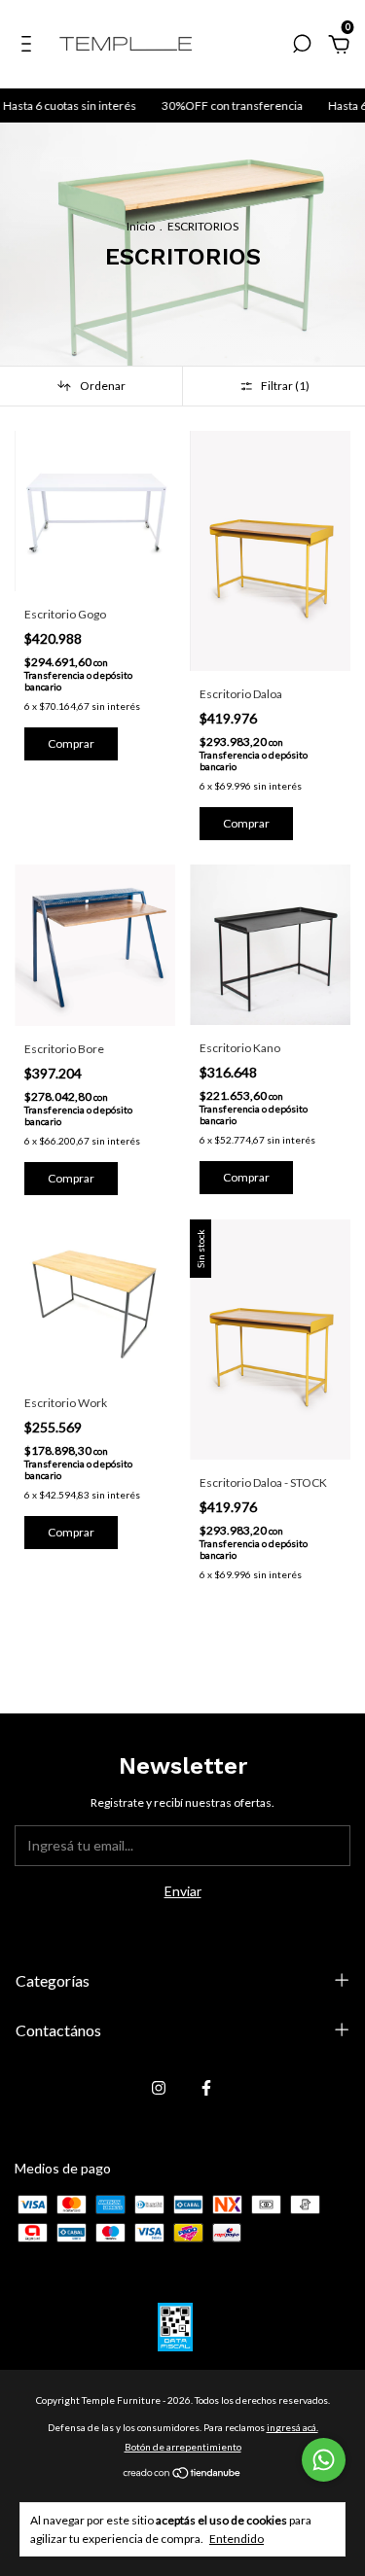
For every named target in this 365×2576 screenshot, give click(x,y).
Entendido (237, 2539)
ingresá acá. (292, 2427)
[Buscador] (302, 46)
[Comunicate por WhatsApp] (324, 2460)
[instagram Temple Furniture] (159, 2088)
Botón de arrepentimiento (183, 2447)
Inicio (141, 226)
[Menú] (30, 46)
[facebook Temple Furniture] (206, 2088)
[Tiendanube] (182, 2473)
